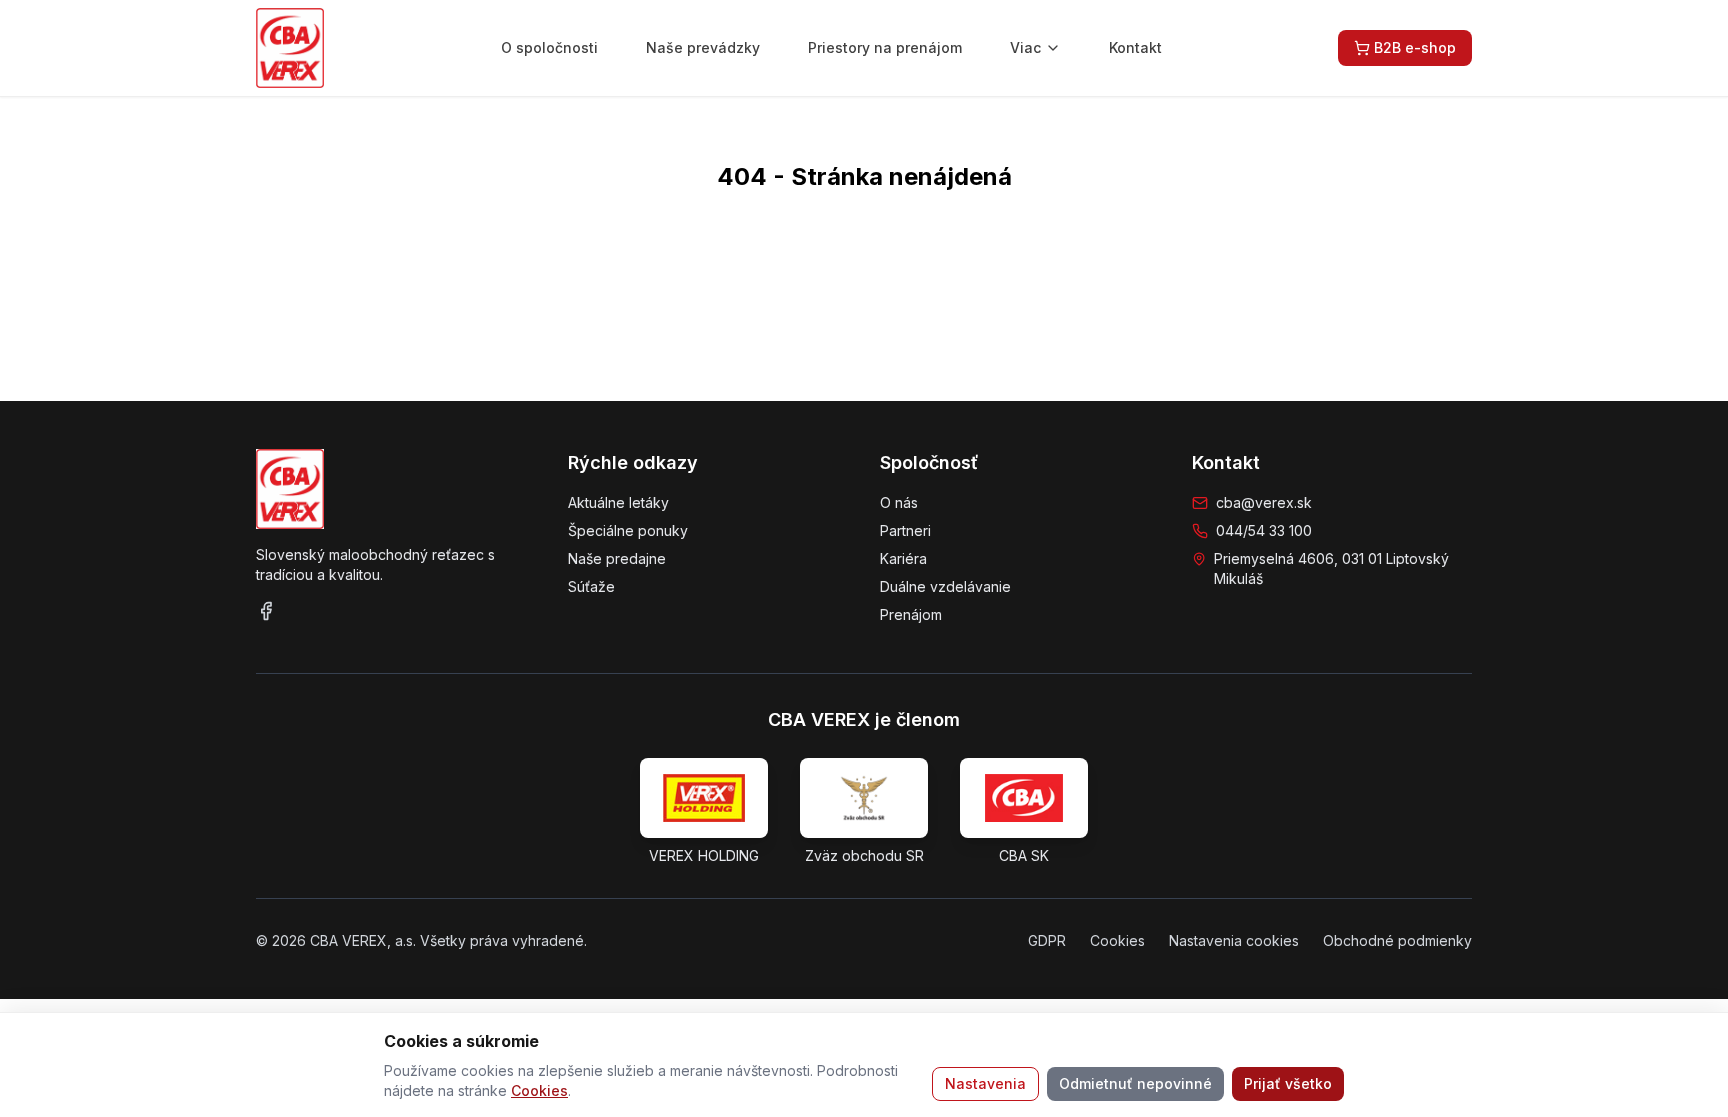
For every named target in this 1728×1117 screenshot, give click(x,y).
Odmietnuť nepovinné (1135, 1083)
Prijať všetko (1288, 1083)
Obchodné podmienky (1397, 940)
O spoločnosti (549, 47)
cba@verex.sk (1264, 502)
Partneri (905, 530)
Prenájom (911, 614)
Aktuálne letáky (618, 502)
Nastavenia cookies (1234, 940)
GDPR (1047, 940)
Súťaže (591, 586)
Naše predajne (617, 558)
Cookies (539, 1090)
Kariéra (903, 558)
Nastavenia (985, 1083)
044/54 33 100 (1264, 530)
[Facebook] (266, 611)
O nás (899, 502)
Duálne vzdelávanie (945, 586)
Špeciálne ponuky (628, 530)
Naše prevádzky (703, 47)
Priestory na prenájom (885, 47)
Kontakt (1135, 47)
